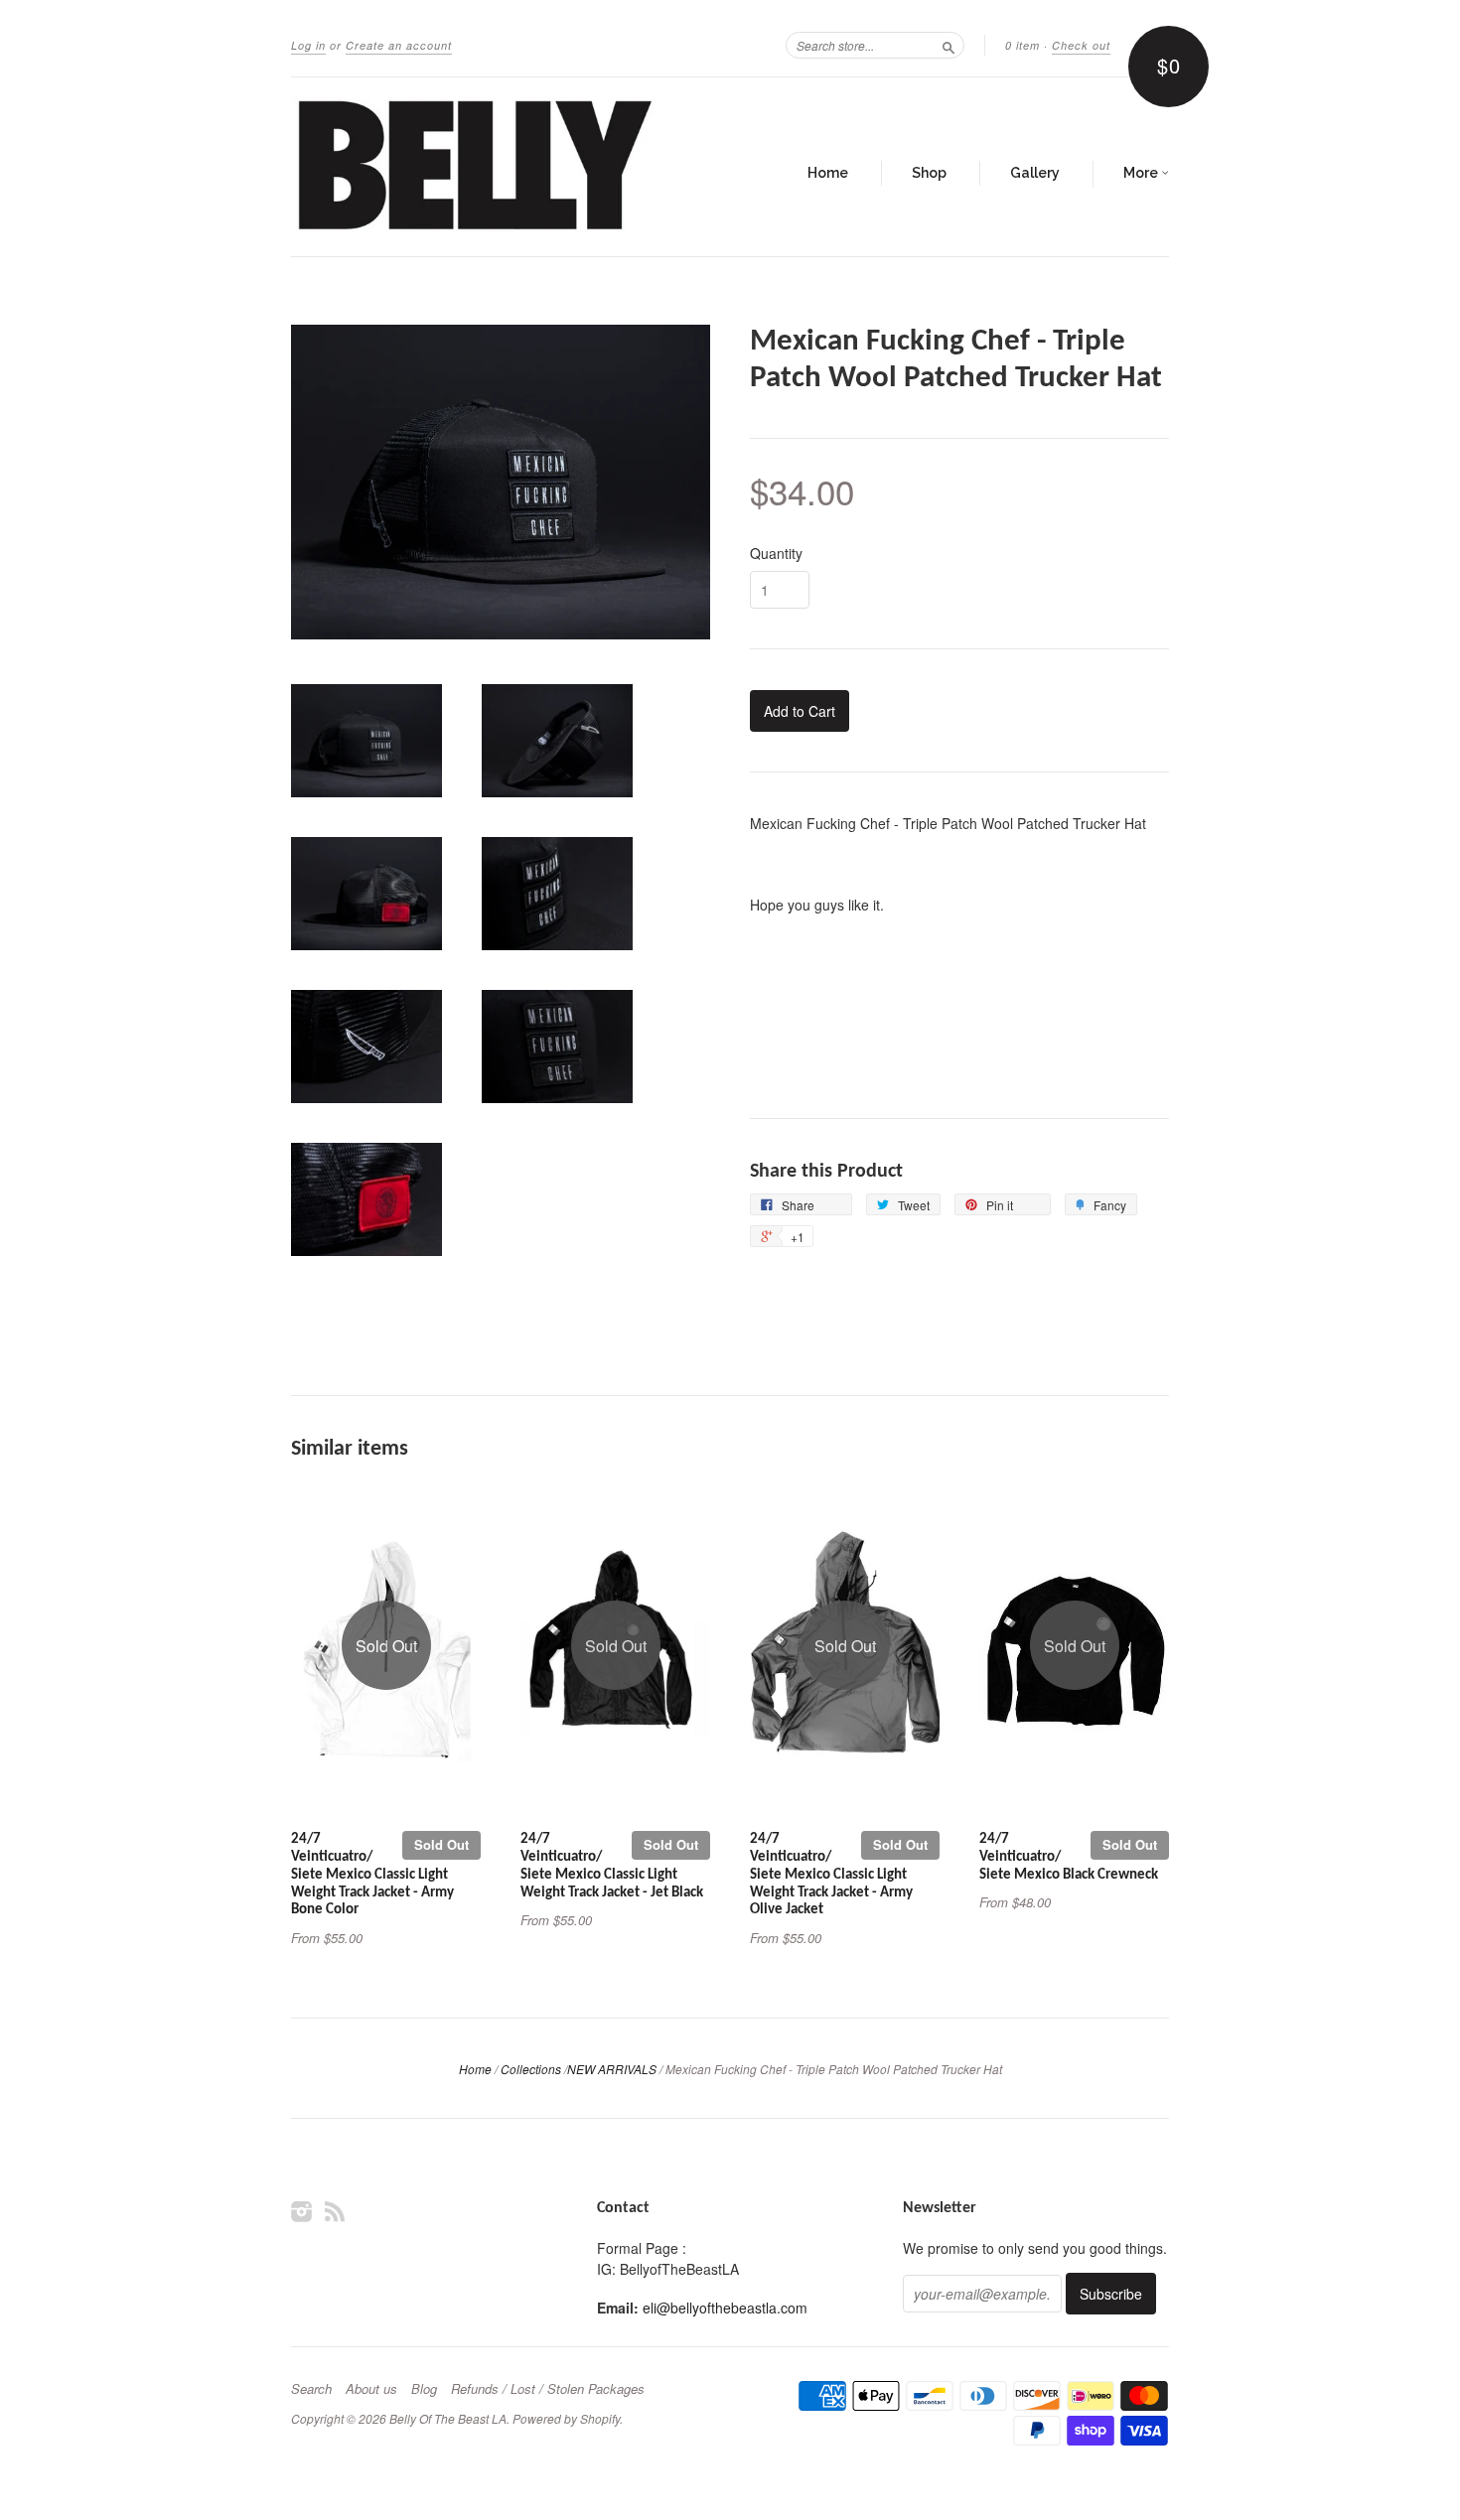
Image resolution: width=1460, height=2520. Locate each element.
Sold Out (441, 1844)
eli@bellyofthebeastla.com (725, 2308)
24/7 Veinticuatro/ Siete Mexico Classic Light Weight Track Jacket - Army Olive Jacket (831, 1875)
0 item (1022, 45)
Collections (531, 2069)
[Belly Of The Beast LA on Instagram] (302, 2211)
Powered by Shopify (566, 2418)
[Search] (949, 45)
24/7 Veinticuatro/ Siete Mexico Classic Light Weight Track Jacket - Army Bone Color (372, 1875)
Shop (929, 173)
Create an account (399, 45)
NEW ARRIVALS (612, 2069)
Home (828, 173)
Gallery (1035, 173)
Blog (424, 2389)
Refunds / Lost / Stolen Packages (548, 2389)
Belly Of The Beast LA (448, 2418)
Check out (1081, 45)
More (1142, 173)
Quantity (776, 553)
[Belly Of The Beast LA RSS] (335, 2211)
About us (371, 2389)
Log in (308, 45)
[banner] (474, 167)
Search (311, 2389)
